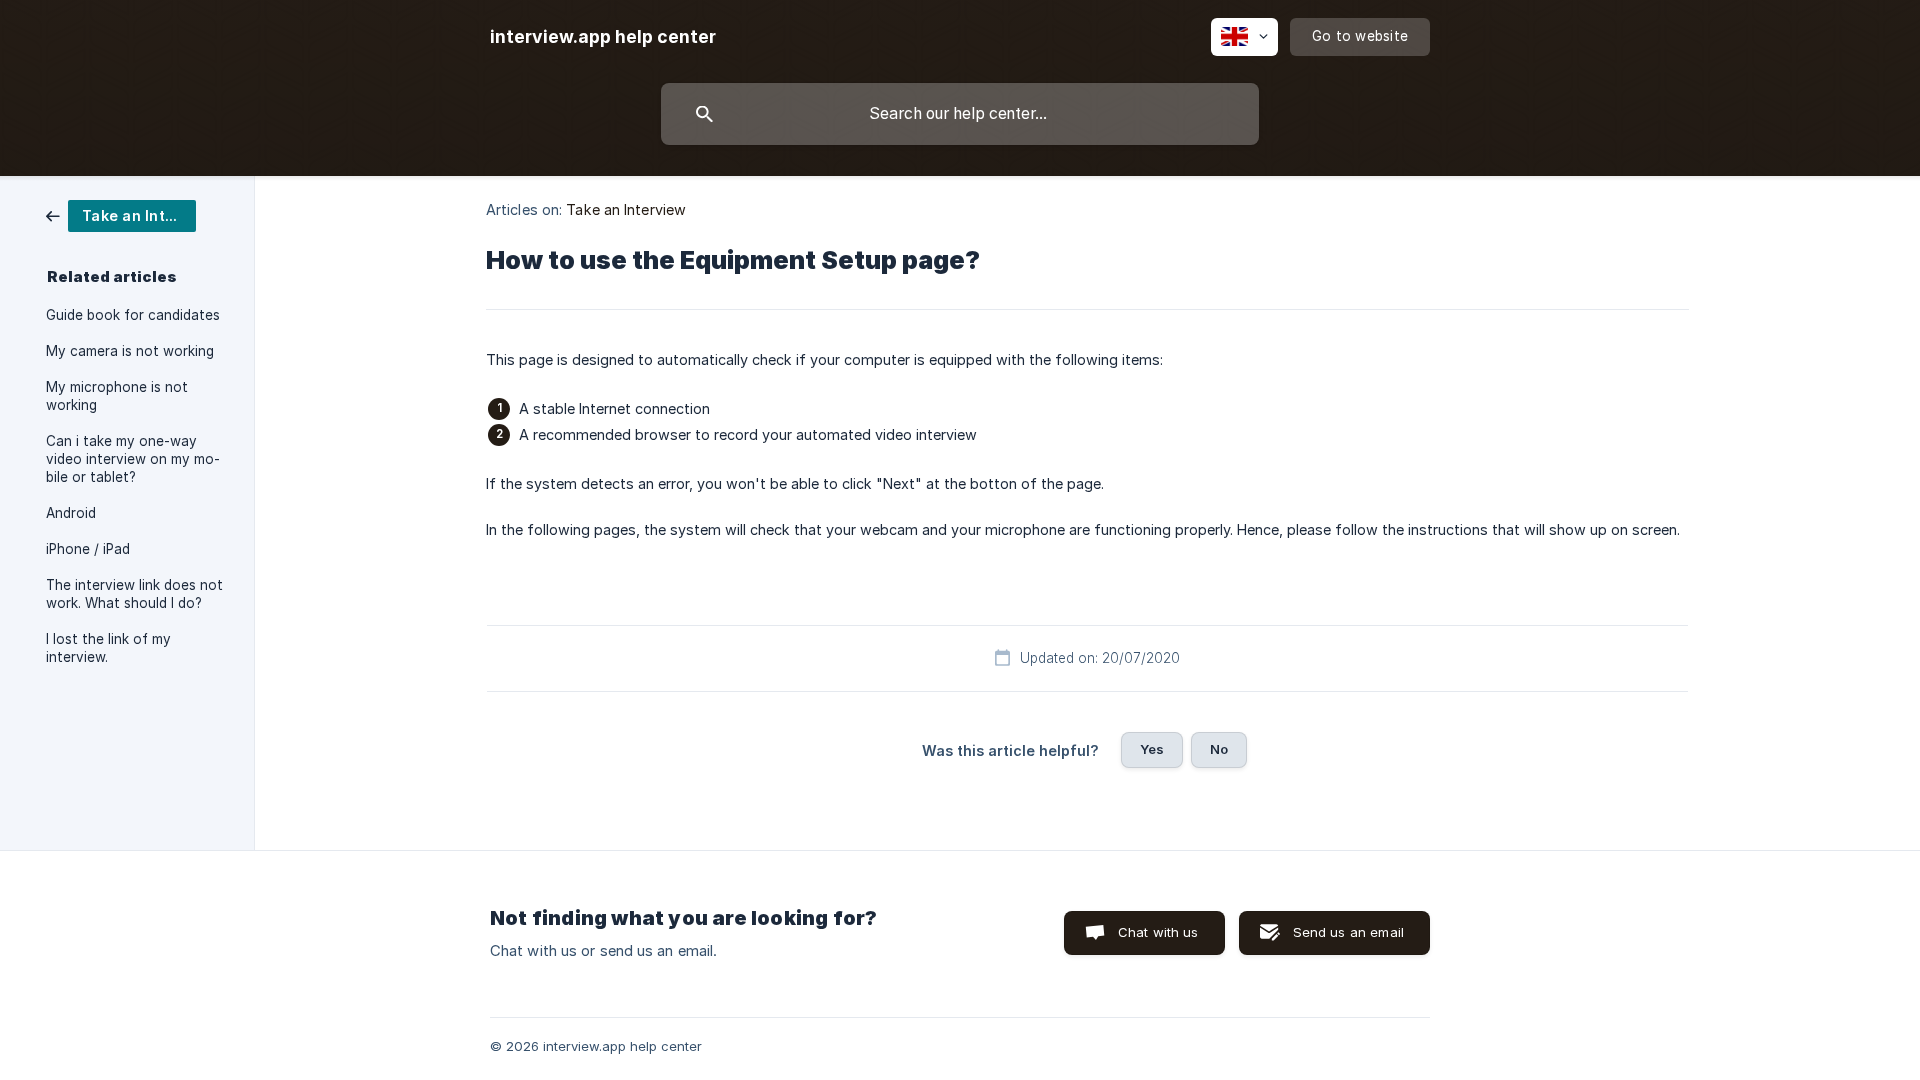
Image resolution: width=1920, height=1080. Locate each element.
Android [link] (71, 513)
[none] (603, 37)
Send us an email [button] (1348, 932)
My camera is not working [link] (130, 351)
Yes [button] (1152, 749)
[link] (121, 214)
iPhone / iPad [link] (88, 549)
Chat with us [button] (1158, 932)
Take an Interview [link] (626, 209)
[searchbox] (960, 114)
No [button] (1219, 749)
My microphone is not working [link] (117, 396)
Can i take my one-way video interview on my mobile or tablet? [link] (133, 459)
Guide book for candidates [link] (133, 315)
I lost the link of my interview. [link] (108, 648)
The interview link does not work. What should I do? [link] (134, 594)
